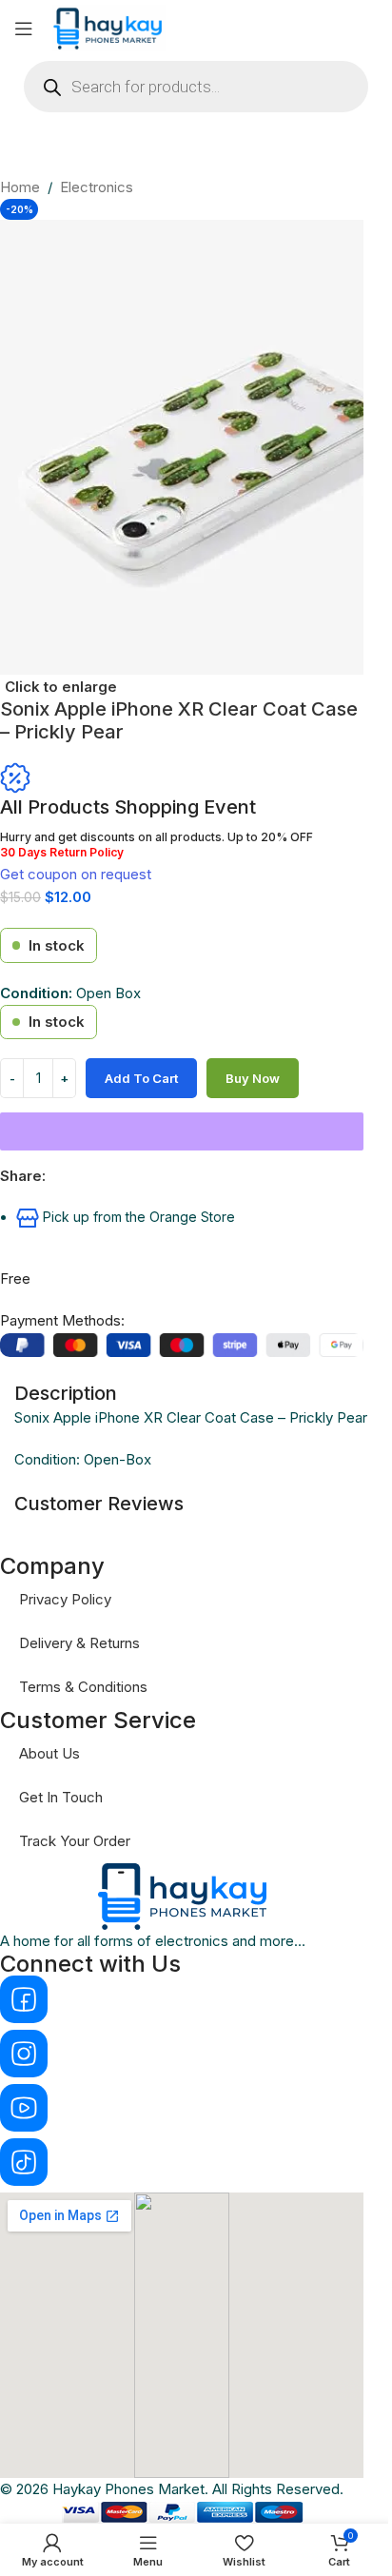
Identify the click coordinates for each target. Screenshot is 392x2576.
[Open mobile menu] (24, 29)
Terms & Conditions (83, 1687)
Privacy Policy (65, 1599)
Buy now (253, 1078)
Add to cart (141, 1078)
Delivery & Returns (79, 1643)
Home (20, 187)
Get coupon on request (76, 874)
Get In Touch (61, 1797)
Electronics (97, 187)
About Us (49, 1753)
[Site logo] (109, 27)
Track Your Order (75, 1841)
